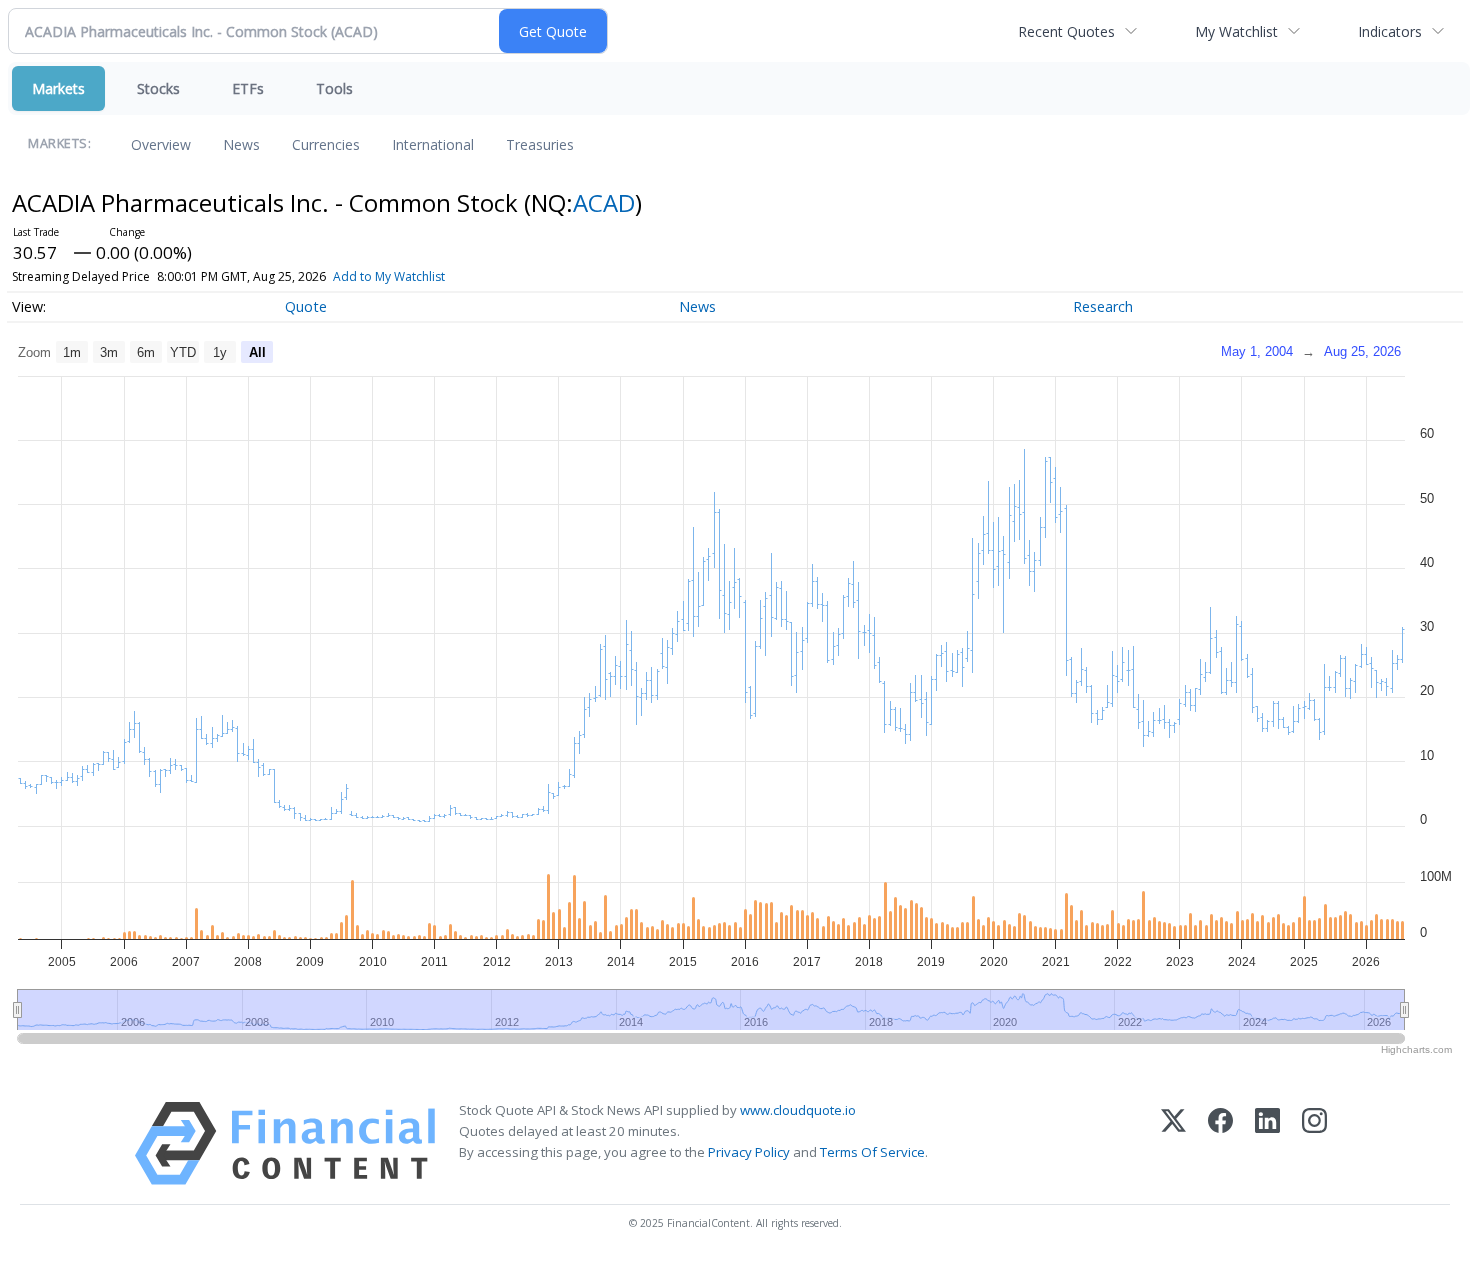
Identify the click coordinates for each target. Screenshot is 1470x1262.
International (433, 144)
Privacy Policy (749, 1152)
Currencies (326, 144)
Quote (306, 306)
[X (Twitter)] (1173, 1143)
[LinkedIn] (1267, 1143)
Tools (334, 88)
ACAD (604, 202)
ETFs (248, 88)
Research (1103, 306)
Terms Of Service (872, 1152)
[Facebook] (1220, 1143)
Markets (58, 88)
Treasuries (540, 144)
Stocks (158, 88)
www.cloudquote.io (798, 1110)
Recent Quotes (1066, 31)
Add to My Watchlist (389, 276)
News (241, 144)
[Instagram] (1314, 1143)
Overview (161, 144)
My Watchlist (1236, 31)
